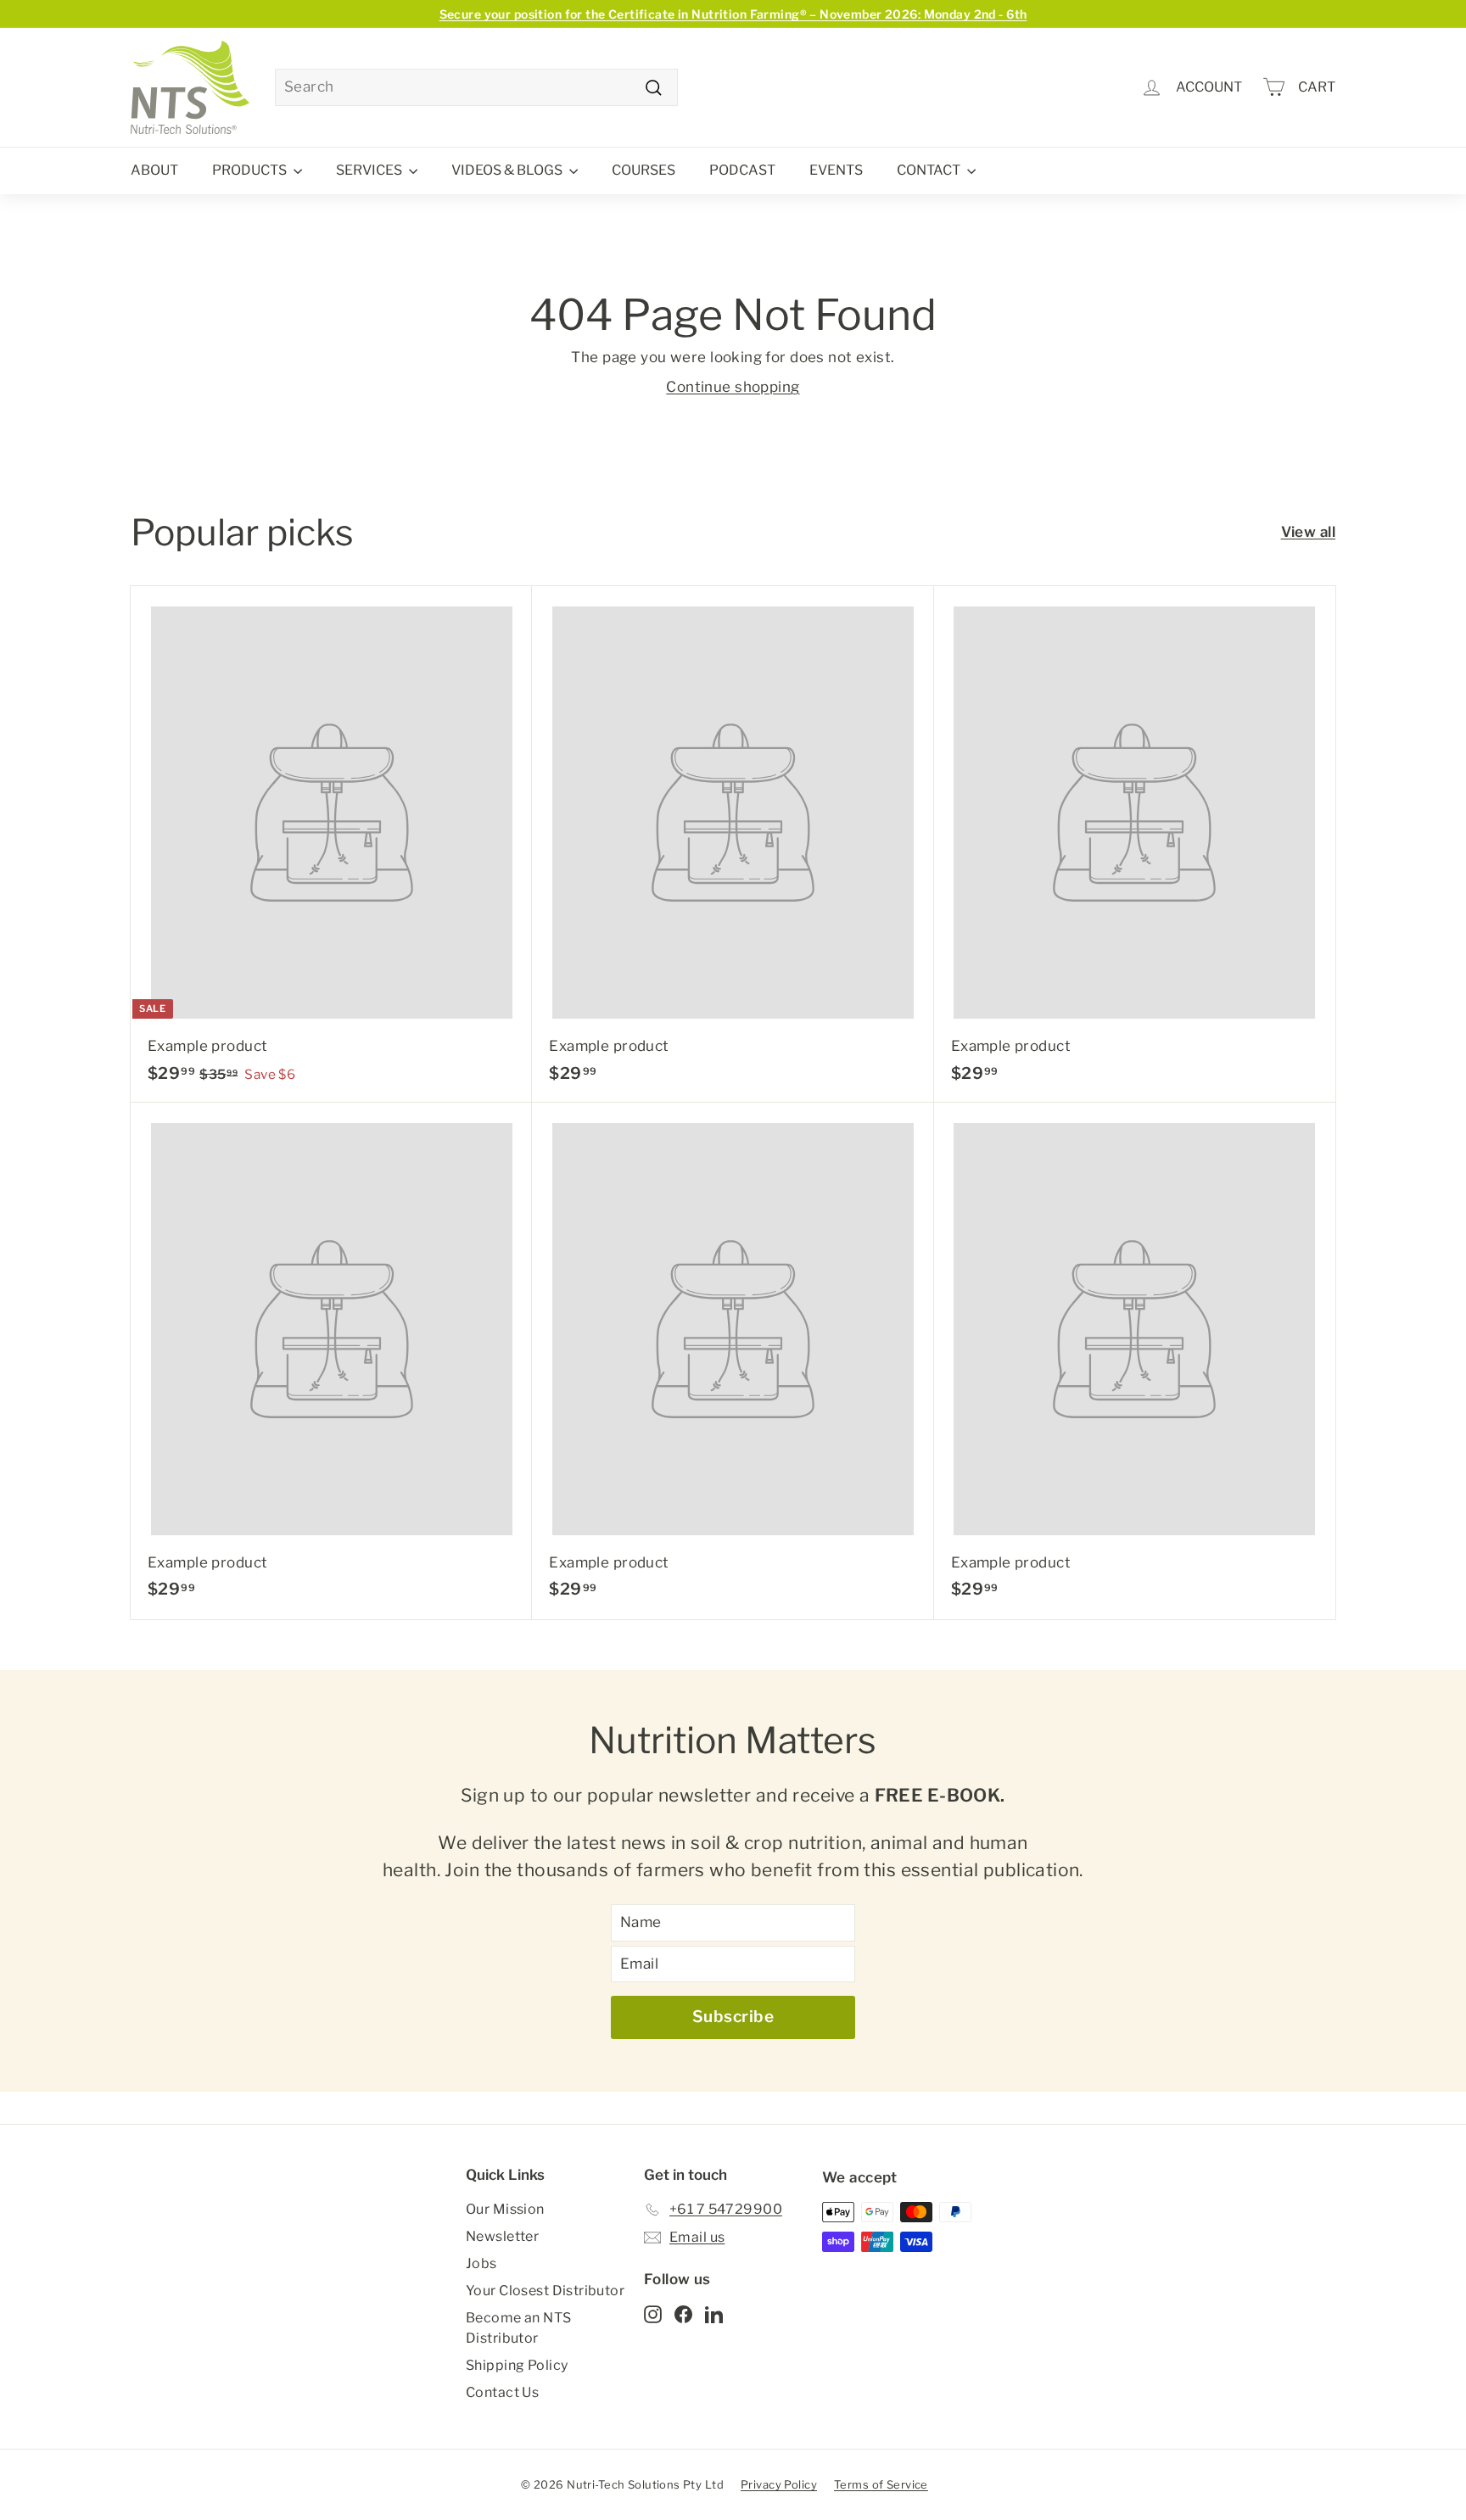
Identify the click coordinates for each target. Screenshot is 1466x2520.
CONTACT (930, 170)
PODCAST (742, 170)
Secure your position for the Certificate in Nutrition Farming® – (733, 14)
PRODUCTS (251, 170)
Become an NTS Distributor (519, 2328)
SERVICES (370, 170)
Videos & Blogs (508, 170)
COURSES (643, 170)
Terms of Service (881, 2484)
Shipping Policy (517, 2365)
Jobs (481, 2263)
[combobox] (476, 87)
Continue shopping (733, 387)
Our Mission (505, 2209)
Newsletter (502, 2236)
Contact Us (502, 2392)
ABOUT (154, 170)
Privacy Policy (779, 2484)
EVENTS (836, 170)
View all (1308, 532)
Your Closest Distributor (545, 2291)
